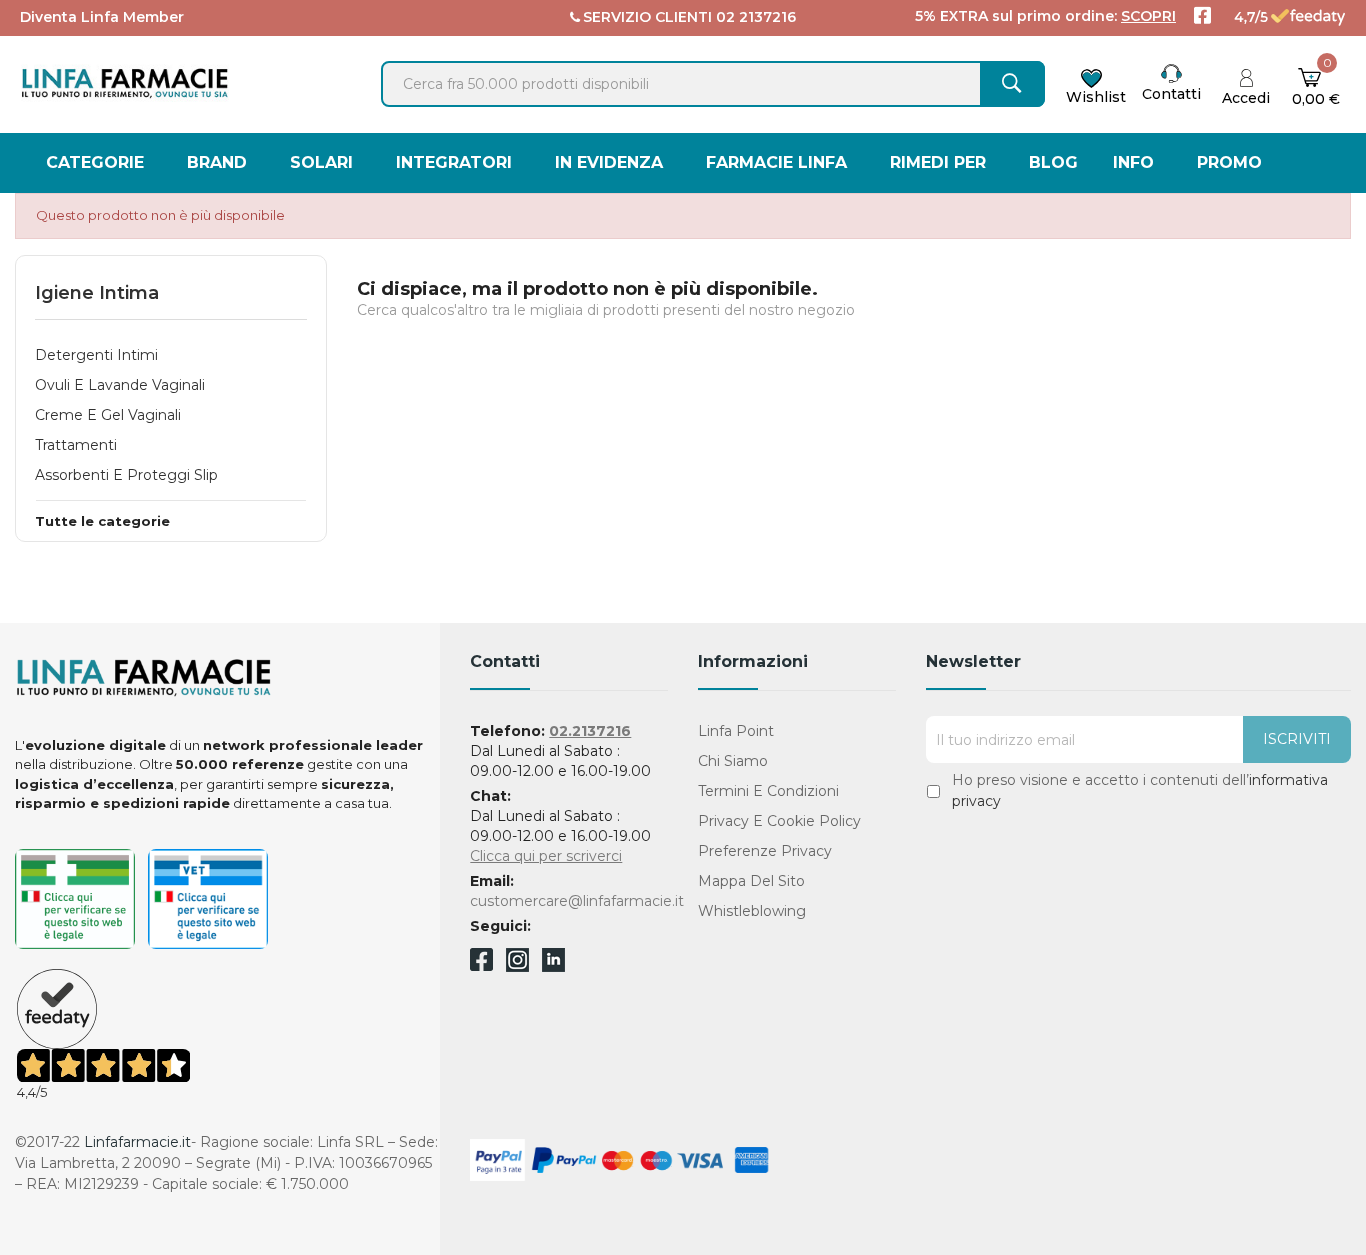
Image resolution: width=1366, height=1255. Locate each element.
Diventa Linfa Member (102, 17)
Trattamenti (76, 445)
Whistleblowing (752, 911)
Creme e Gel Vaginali (108, 415)
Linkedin (553, 966)
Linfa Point (736, 731)
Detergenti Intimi (96, 355)
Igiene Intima (97, 293)
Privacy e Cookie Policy (779, 821)
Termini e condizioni (768, 791)
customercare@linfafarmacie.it (577, 901)
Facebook (481, 963)
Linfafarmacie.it (137, 1142)
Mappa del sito (751, 881)
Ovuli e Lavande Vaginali (120, 385)
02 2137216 (756, 17)
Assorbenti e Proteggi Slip (126, 475)
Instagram (517, 966)
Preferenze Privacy (765, 851)
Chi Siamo (733, 761)
